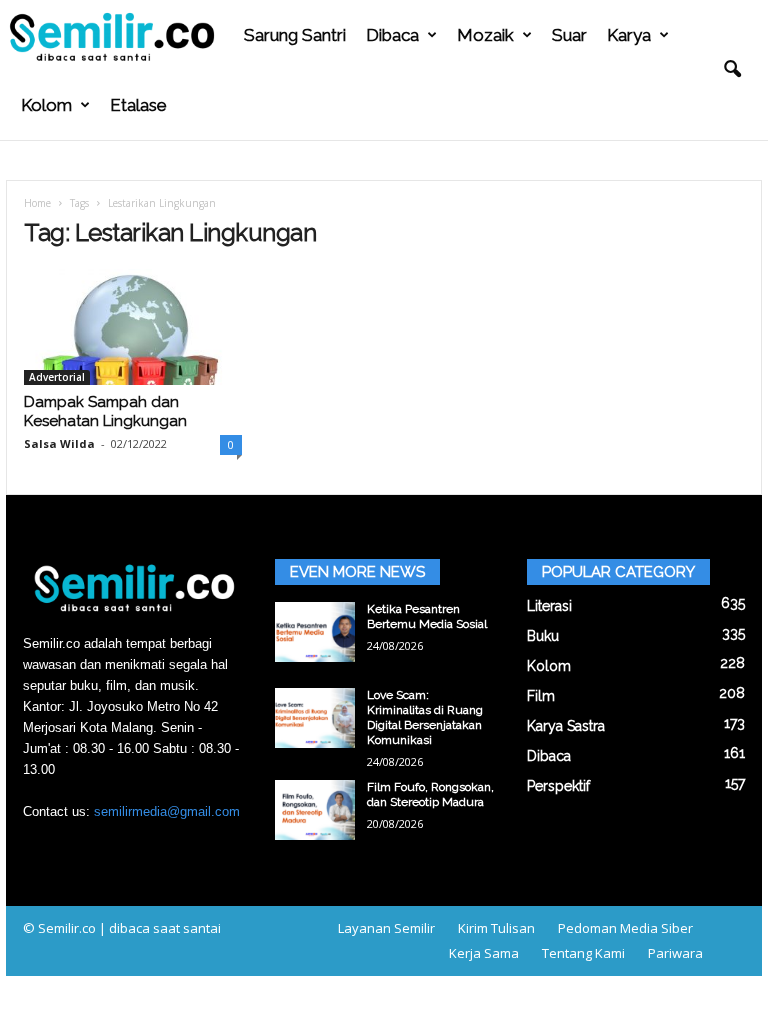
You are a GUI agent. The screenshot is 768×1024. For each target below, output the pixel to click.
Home (37, 203)
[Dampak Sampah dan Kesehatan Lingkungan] (133, 327)
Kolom (46, 105)
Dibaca (392, 35)
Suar (569, 35)
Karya (629, 35)
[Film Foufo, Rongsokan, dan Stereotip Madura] (315, 810)
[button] (732, 70)
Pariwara (675, 953)
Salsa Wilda (59, 443)
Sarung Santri (295, 35)
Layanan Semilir (386, 928)
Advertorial (57, 377)
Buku (543, 636)
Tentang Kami (583, 953)
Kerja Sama (484, 953)
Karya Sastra (566, 726)
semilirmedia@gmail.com (167, 811)
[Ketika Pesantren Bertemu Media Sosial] (315, 632)
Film (541, 696)
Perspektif (558, 786)
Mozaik (485, 35)
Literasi (549, 606)
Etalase (138, 105)
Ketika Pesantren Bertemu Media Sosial (427, 616)
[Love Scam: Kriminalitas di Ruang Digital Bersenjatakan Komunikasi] (315, 718)
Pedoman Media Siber (625, 928)
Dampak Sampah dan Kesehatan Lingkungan (105, 411)
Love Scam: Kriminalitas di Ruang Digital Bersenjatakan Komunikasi (425, 717)
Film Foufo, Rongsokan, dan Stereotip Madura (430, 794)
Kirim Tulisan (496, 928)
